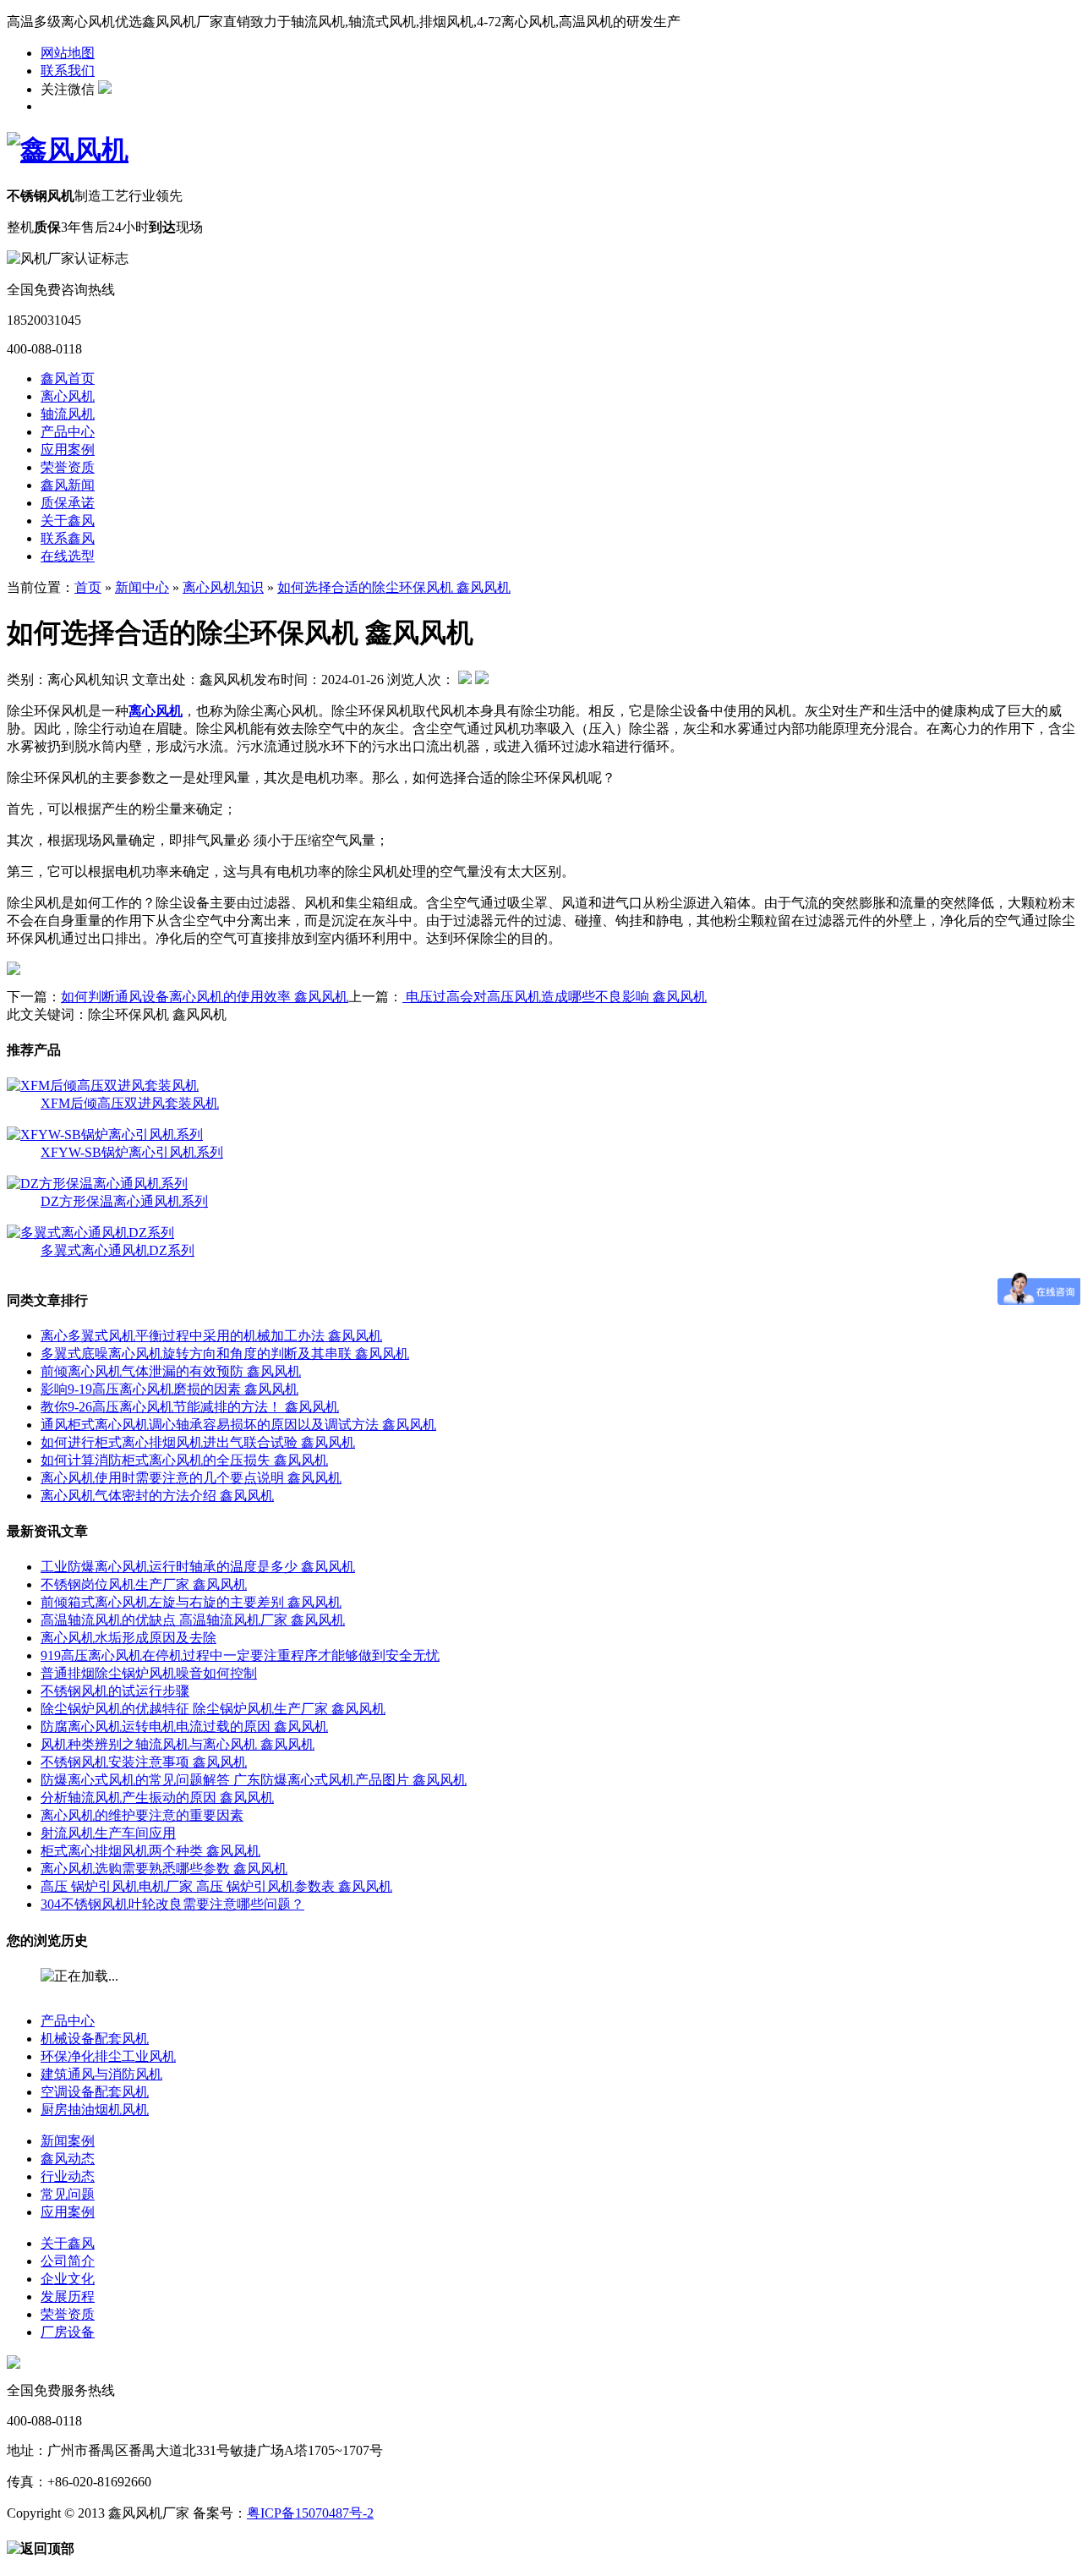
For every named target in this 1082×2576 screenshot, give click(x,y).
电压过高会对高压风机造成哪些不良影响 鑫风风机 (555, 997)
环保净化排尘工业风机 (108, 2056)
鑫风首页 (68, 378)
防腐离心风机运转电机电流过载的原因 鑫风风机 (184, 1726)
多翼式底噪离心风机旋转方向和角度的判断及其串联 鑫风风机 (225, 1354)
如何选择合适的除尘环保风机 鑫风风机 (394, 587)
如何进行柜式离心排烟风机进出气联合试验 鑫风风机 (198, 1442)
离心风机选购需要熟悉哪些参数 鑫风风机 (164, 1869)
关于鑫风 (68, 521)
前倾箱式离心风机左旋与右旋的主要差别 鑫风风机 (191, 1602)
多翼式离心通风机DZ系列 (117, 1250)
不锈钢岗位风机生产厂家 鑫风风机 (144, 1584)
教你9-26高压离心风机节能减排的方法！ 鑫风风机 (190, 1407)
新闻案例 (68, 2141)
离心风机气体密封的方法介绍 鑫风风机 (157, 1496)
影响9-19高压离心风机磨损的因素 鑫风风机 (169, 1389)
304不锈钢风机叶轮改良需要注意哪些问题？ (172, 1904)
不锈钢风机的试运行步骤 (115, 1691)
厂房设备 (68, 2332)
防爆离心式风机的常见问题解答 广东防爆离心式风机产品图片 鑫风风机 (254, 1780)
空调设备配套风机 (95, 2092)
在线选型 (68, 556)
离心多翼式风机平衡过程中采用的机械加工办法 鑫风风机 (211, 1336)
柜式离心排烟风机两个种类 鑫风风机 (150, 1851)
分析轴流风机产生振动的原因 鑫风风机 (157, 1798)
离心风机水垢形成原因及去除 (128, 1638)
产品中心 (68, 432)
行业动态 (68, 2176)
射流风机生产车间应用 (108, 1833)
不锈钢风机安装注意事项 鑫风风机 (144, 1762)
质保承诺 (68, 503)
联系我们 (68, 71)
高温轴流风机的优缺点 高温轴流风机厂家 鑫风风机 (193, 1620)
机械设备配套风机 (95, 2039)
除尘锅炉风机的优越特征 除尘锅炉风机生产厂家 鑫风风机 (213, 1709)
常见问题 (68, 2194)
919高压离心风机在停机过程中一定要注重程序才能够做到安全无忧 (240, 1655)
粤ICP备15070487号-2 (310, 2513)
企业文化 (68, 2279)
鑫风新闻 (68, 485)
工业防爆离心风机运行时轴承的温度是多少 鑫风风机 (198, 1567)
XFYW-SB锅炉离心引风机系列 (132, 1152)
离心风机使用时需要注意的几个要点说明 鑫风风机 (191, 1478)
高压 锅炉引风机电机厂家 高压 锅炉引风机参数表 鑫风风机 (216, 1886)
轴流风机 (68, 414)
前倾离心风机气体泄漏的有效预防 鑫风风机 (171, 1371)
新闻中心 (142, 587)
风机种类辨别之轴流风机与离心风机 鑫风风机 (178, 1744)
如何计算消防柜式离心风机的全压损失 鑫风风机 (184, 1460)
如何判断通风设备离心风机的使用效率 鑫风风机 (205, 997)
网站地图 (68, 53)
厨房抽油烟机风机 (95, 2110)
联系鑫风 (68, 538)
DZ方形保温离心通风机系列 (124, 1201)
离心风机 (68, 396)
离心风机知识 (223, 587)
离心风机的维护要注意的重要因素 (142, 1815)
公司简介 (68, 2261)
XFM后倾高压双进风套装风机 (130, 1103)
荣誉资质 (68, 467)
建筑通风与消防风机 (101, 2074)
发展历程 (68, 2296)
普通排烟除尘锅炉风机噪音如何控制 (149, 1673)
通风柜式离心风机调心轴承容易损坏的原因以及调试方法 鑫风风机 (238, 1425)
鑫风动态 (68, 2159)
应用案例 (68, 449)
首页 (88, 587)
